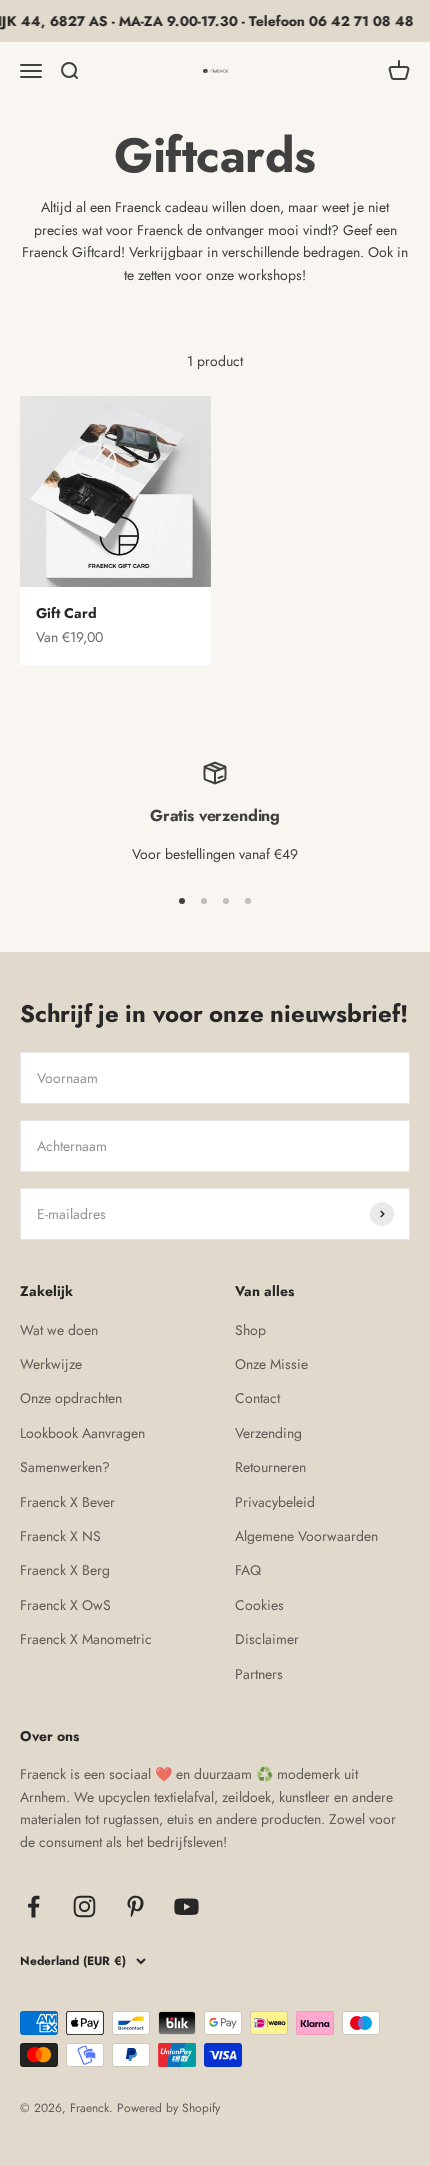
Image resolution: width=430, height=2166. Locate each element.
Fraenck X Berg (65, 1570)
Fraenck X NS (60, 1536)
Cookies (259, 1605)
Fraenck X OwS (65, 1605)
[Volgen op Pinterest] (135, 1906)
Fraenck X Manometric (86, 1639)
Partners (259, 1674)
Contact (257, 1398)
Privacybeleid (275, 1502)
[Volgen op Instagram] (84, 1906)
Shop (250, 1330)
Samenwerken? (65, 1467)
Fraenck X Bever (67, 1502)
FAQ (248, 1570)
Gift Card (66, 613)
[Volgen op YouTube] (186, 1906)
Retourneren (270, 1467)
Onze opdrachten (71, 1398)
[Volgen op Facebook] (33, 1906)
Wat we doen (59, 1330)
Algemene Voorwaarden (306, 1536)
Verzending (268, 1433)
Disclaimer (267, 1639)
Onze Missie (271, 1364)
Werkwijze (51, 1364)
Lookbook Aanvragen (82, 1433)
